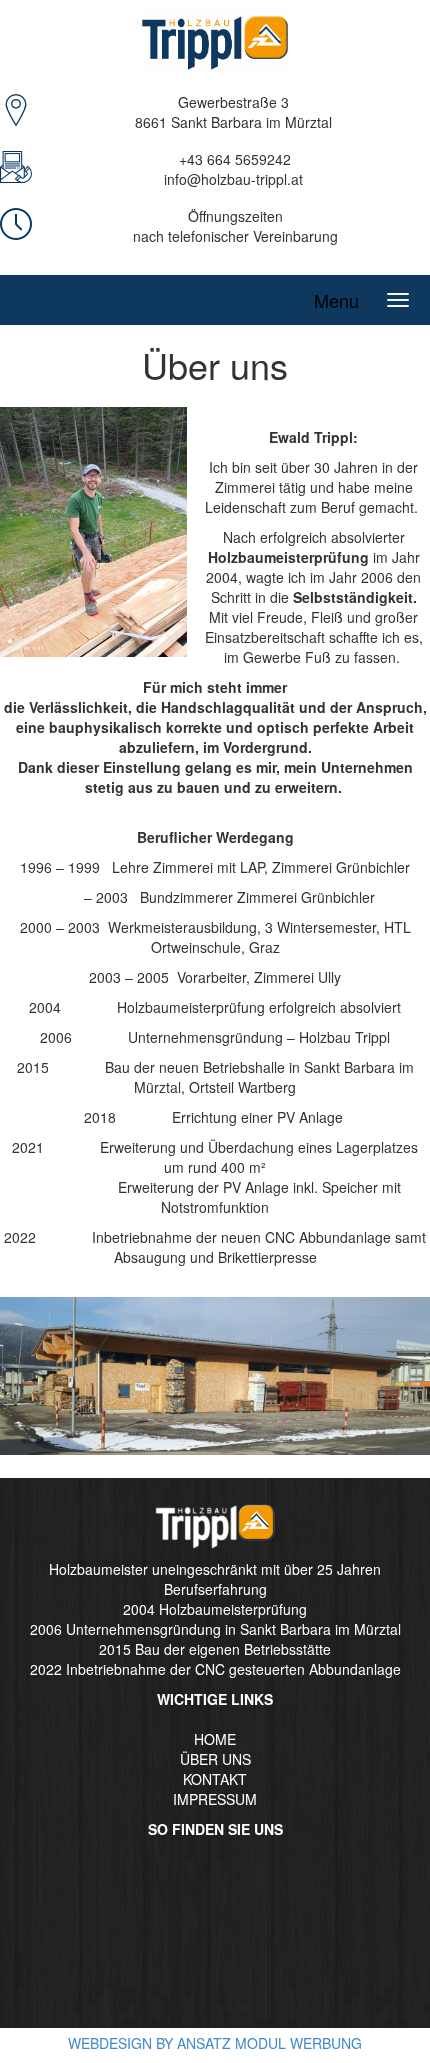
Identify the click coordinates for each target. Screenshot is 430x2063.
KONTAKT (215, 1779)
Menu (336, 300)
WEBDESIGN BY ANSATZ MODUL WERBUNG (215, 2043)
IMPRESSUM (215, 1799)
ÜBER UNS (215, 1759)
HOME (215, 1739)
